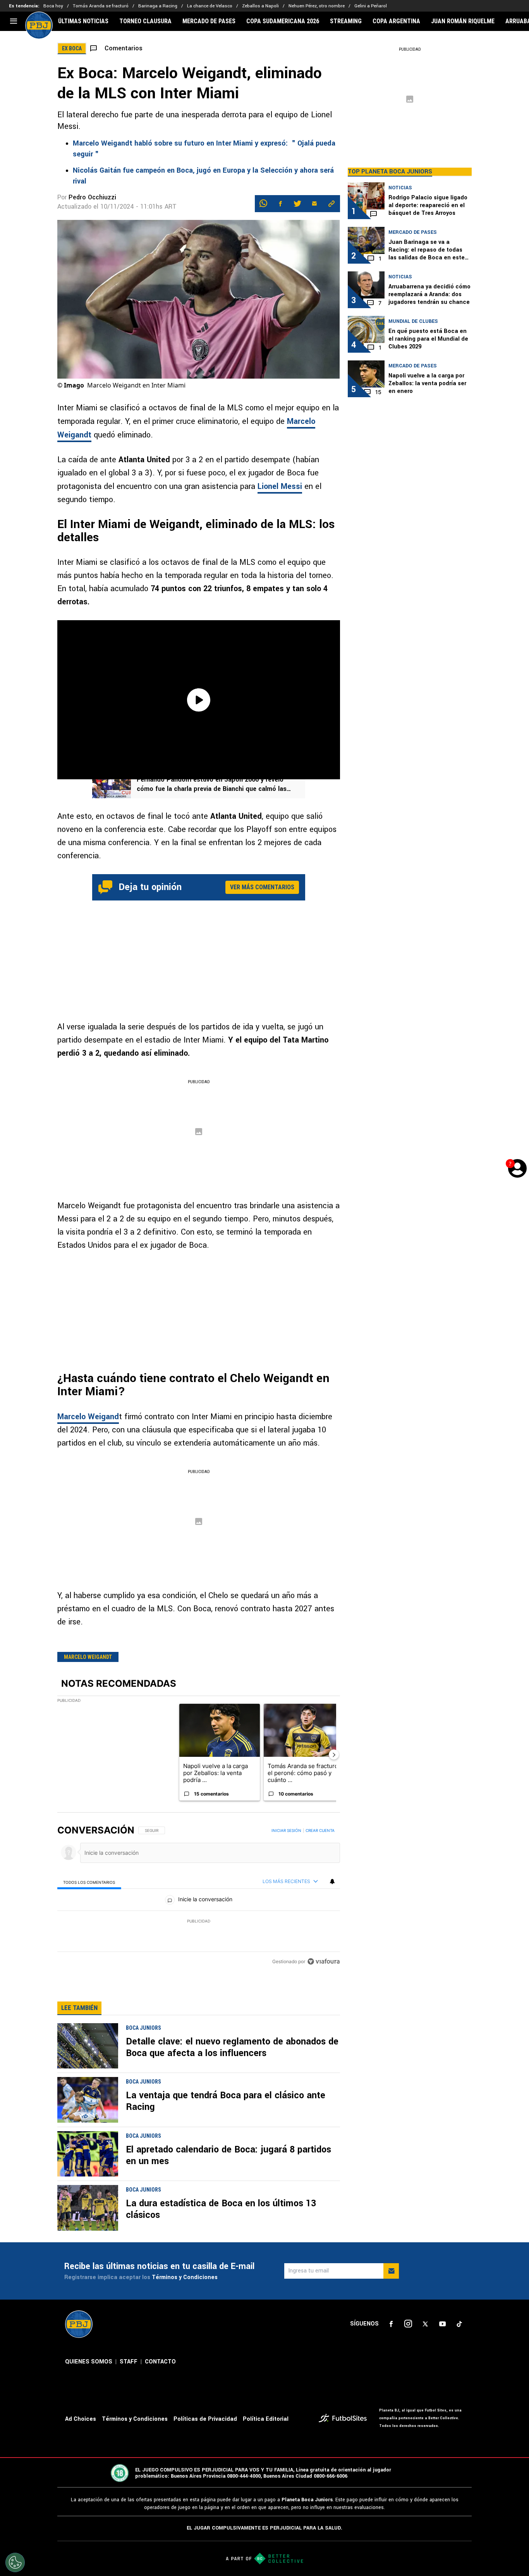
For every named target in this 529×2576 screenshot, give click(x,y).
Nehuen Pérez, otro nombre (317, 6)
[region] (199, 1897)
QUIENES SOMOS (89, 2362)
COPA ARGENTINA (396, 21)
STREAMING (346, 21)
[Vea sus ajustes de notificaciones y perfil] (332, 1881)
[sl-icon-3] (425, 2324)
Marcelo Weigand (88, 1417)
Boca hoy (53, 6)
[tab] (89, 1882)
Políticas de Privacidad (205, 2419)
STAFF (129, 2362)
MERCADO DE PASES (209, 21)
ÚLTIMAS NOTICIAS (83, 21)
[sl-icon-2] (408, 2324)
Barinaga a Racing (158, 6)
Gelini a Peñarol (371, 6)
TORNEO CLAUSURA (145, 21)
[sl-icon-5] (459, 2324)
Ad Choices (81, 2419)
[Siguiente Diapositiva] (334, 1754)
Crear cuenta (320, 1830)
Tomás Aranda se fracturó (101, 6)
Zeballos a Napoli (260, 6)
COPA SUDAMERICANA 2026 (283, 21)
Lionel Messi (280, 486)
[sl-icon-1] (391, 2324)
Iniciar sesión (286, 1830)
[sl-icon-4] (442, 2324)
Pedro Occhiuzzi (92, 197)
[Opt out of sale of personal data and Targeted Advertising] (15, 2562)
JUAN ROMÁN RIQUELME (463, 21)
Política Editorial (266, 2419)
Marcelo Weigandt (88, 1657)
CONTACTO (160, 2362)
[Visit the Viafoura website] (324, 1961)
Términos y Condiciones (185, 2277)
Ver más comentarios (262, 887)
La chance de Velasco (210, 6)
